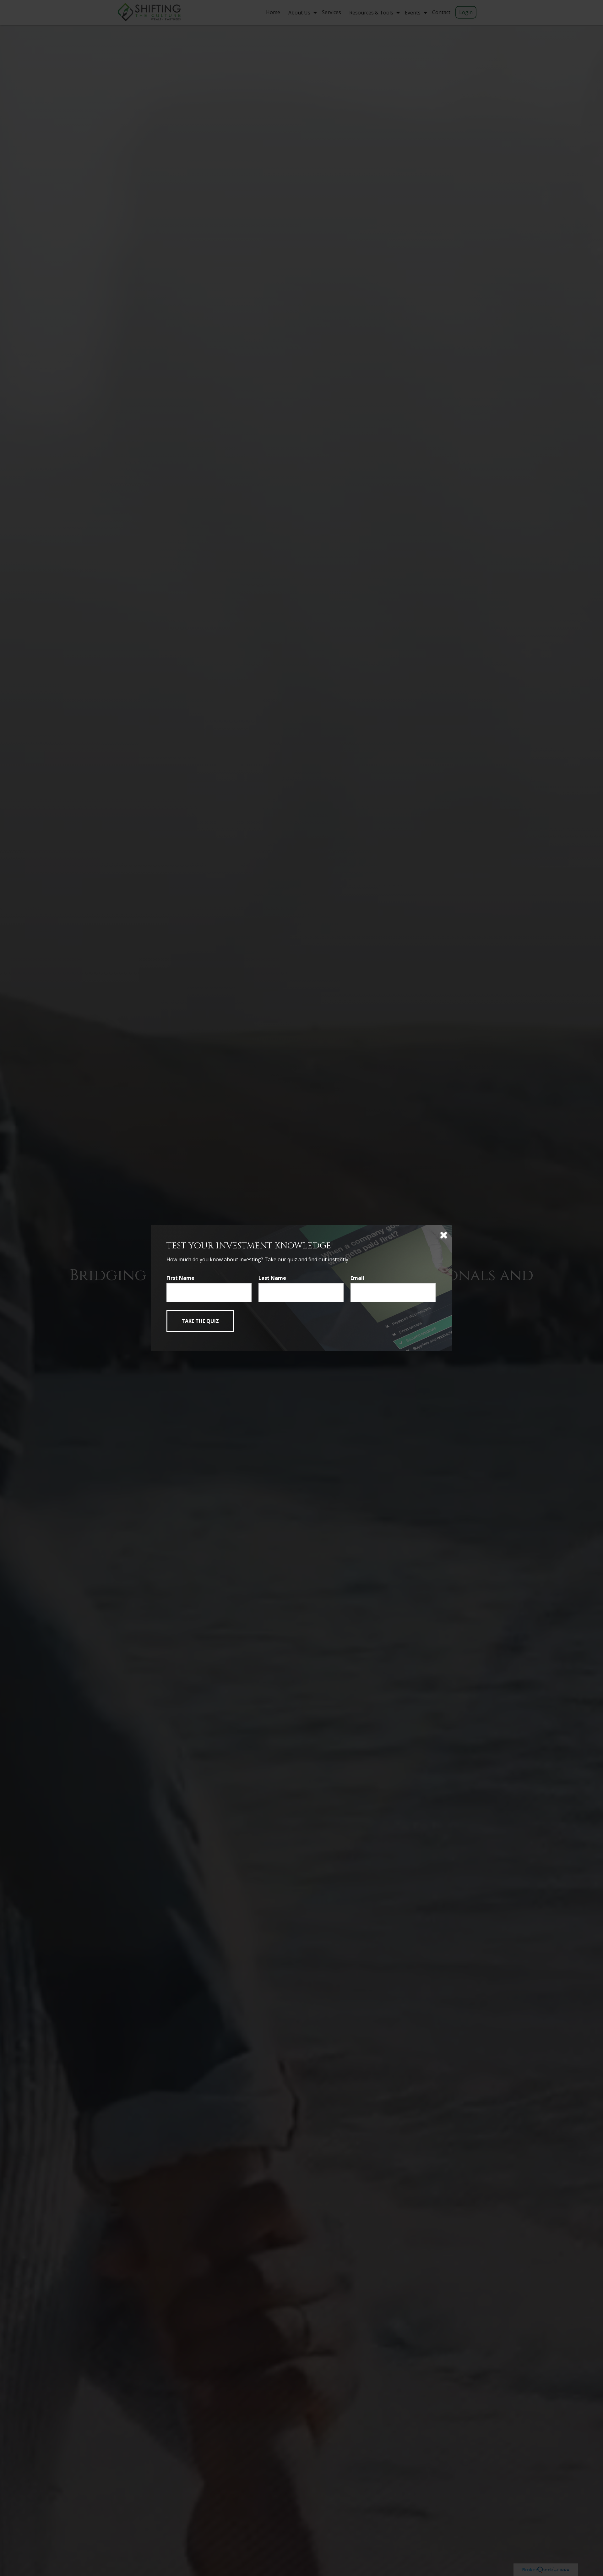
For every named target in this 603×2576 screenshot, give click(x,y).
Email (357, 1278)
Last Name (272, 1278)
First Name (180, 1278)
